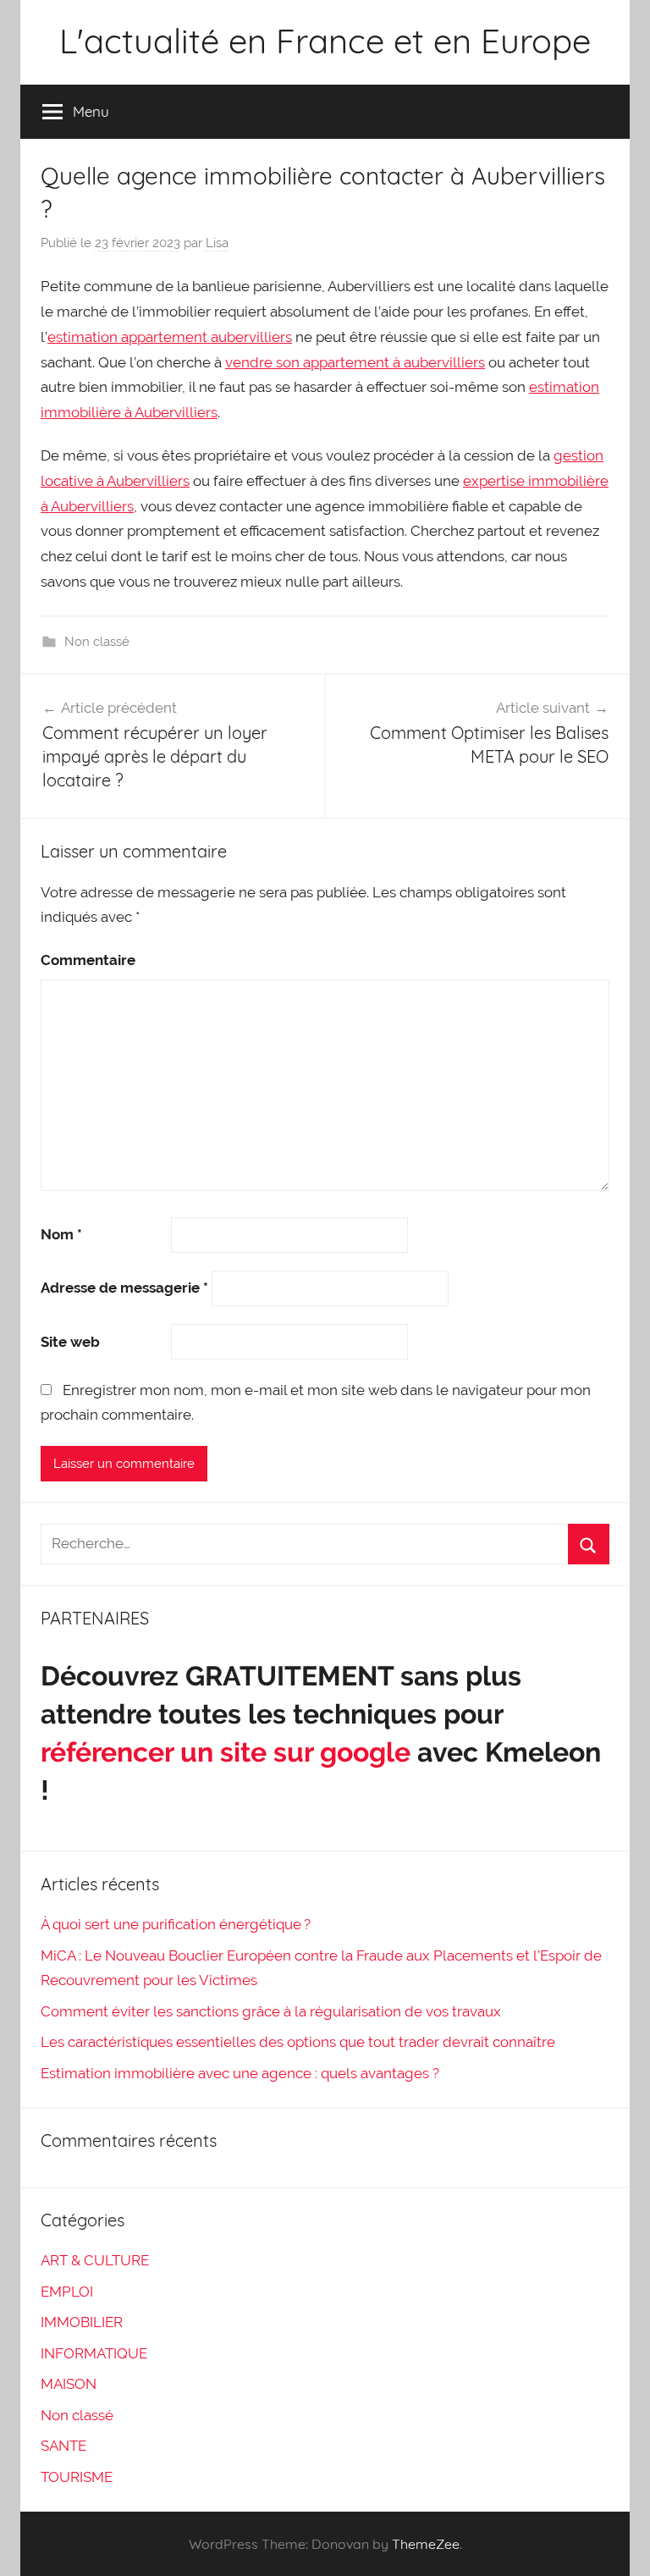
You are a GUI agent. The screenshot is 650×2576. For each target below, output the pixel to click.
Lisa (217, 243)
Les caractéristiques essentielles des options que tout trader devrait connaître (298, 2042)
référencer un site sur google (226, 1752)
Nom (61, 1234)
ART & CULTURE (95, 2260)
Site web (70, 1342)
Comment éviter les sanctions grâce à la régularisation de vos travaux (271, 2011)
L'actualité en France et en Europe (325, 41)
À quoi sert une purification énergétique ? (176, 1924)
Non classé (97, 642)
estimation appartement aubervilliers (170, 337)
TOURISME (77, 2477)
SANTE (63, 2446)
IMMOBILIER (82, 2322)
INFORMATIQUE (94, 2353)
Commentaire (88, 960)
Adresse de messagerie (124, 1288)
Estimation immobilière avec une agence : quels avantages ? (240, 2073)
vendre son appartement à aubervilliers (355, 362)
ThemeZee (426, 2544)
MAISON (69, 2384)
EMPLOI (67, 2292)
